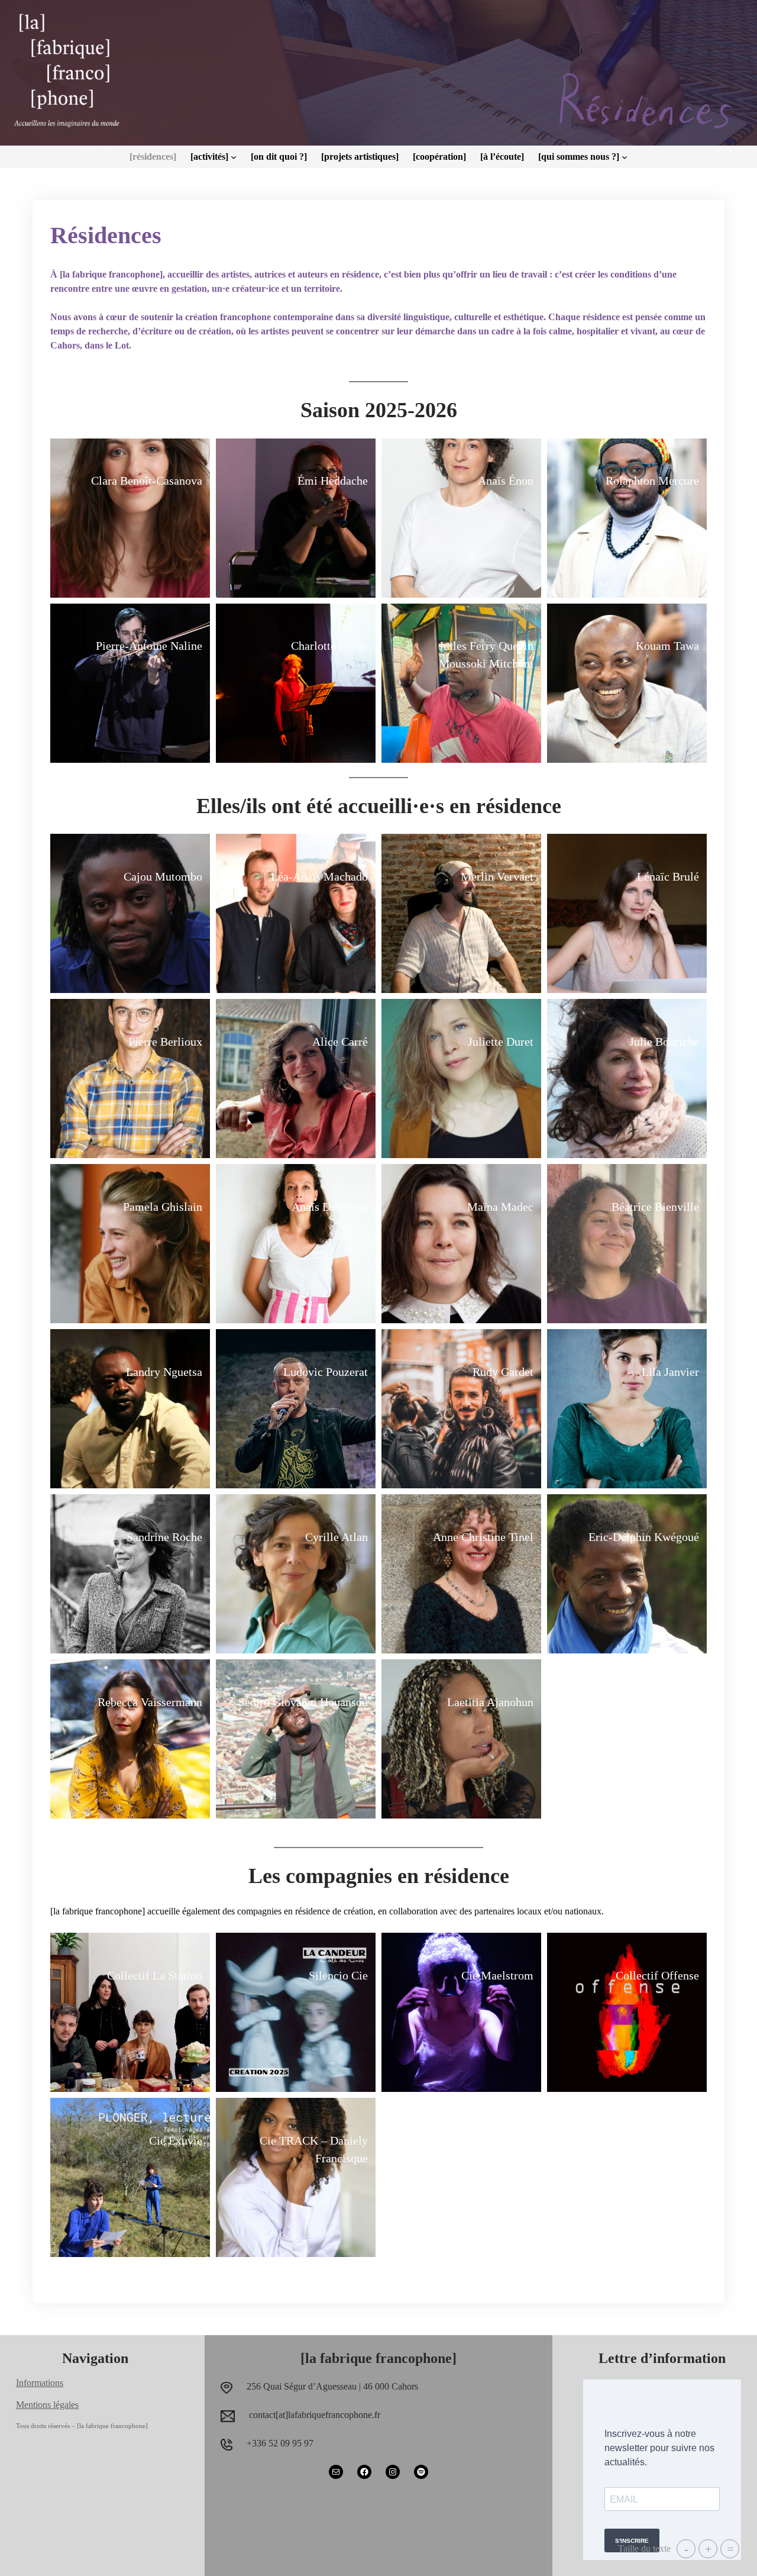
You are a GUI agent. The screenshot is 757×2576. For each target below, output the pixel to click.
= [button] (730, 2549)
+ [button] (708, 2549)
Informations (40, 2383)
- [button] (686, 2549)
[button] (130, 518)
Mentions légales (47, 2405)
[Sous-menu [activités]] (234, 157)
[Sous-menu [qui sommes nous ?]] (625, 157)
